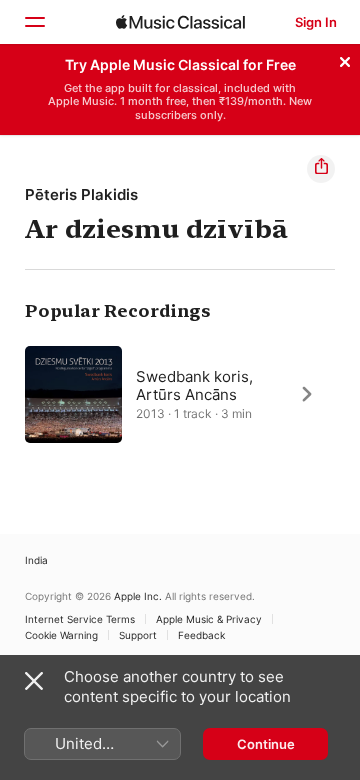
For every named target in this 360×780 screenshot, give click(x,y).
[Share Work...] (321, 169)
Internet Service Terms (80, 619)
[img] (180, 22)
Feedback (201, 635)
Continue (266, 744)
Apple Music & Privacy (209, 619)
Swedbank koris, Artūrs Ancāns (194, 384)
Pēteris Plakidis (81, 194)
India (36, 560)
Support (138, 635)
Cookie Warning (61, 635)
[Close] (345, 59)
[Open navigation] (34, 22)
